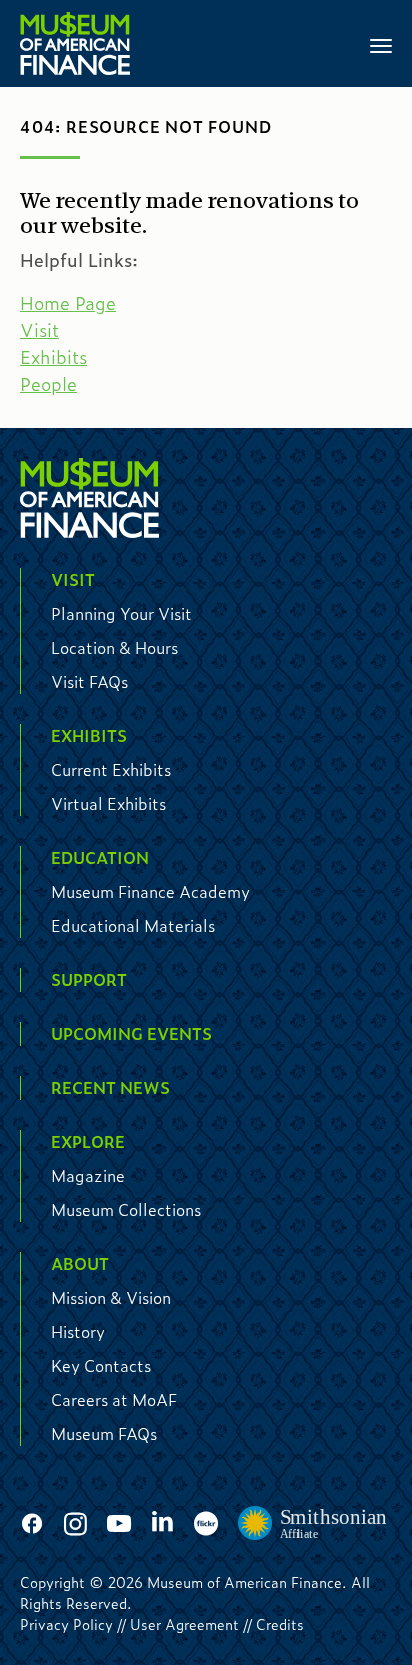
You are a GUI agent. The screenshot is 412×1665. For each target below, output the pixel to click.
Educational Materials (133, 925)
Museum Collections (126, 1209)
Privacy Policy (66, 1624)
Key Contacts (101, 1365)
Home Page (68, 303)
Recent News (110, 1087)
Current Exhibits (111, 769)
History (78, 1331)
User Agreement (184, 1624)
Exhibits (53, 357)
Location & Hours (114, 647)
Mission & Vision (111, 1297)
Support (89, 979)
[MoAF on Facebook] (32, 1524)
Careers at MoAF (114, 1399)
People (48, 384)
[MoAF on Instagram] (75, 1524)
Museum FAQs (104, 1433)
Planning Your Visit (121, 613)
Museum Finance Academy (150, 891)
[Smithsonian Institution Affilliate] (313, 1524)
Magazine (88, 1175)
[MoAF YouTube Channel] (119, 1524)
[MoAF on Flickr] (206, 1524)
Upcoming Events (131, 1033)
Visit (39, 330)
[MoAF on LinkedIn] (162, 1521)
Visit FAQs (89, 681)
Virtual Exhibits (108, 803)
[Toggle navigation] (381, 44)
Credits (280, 1624)
